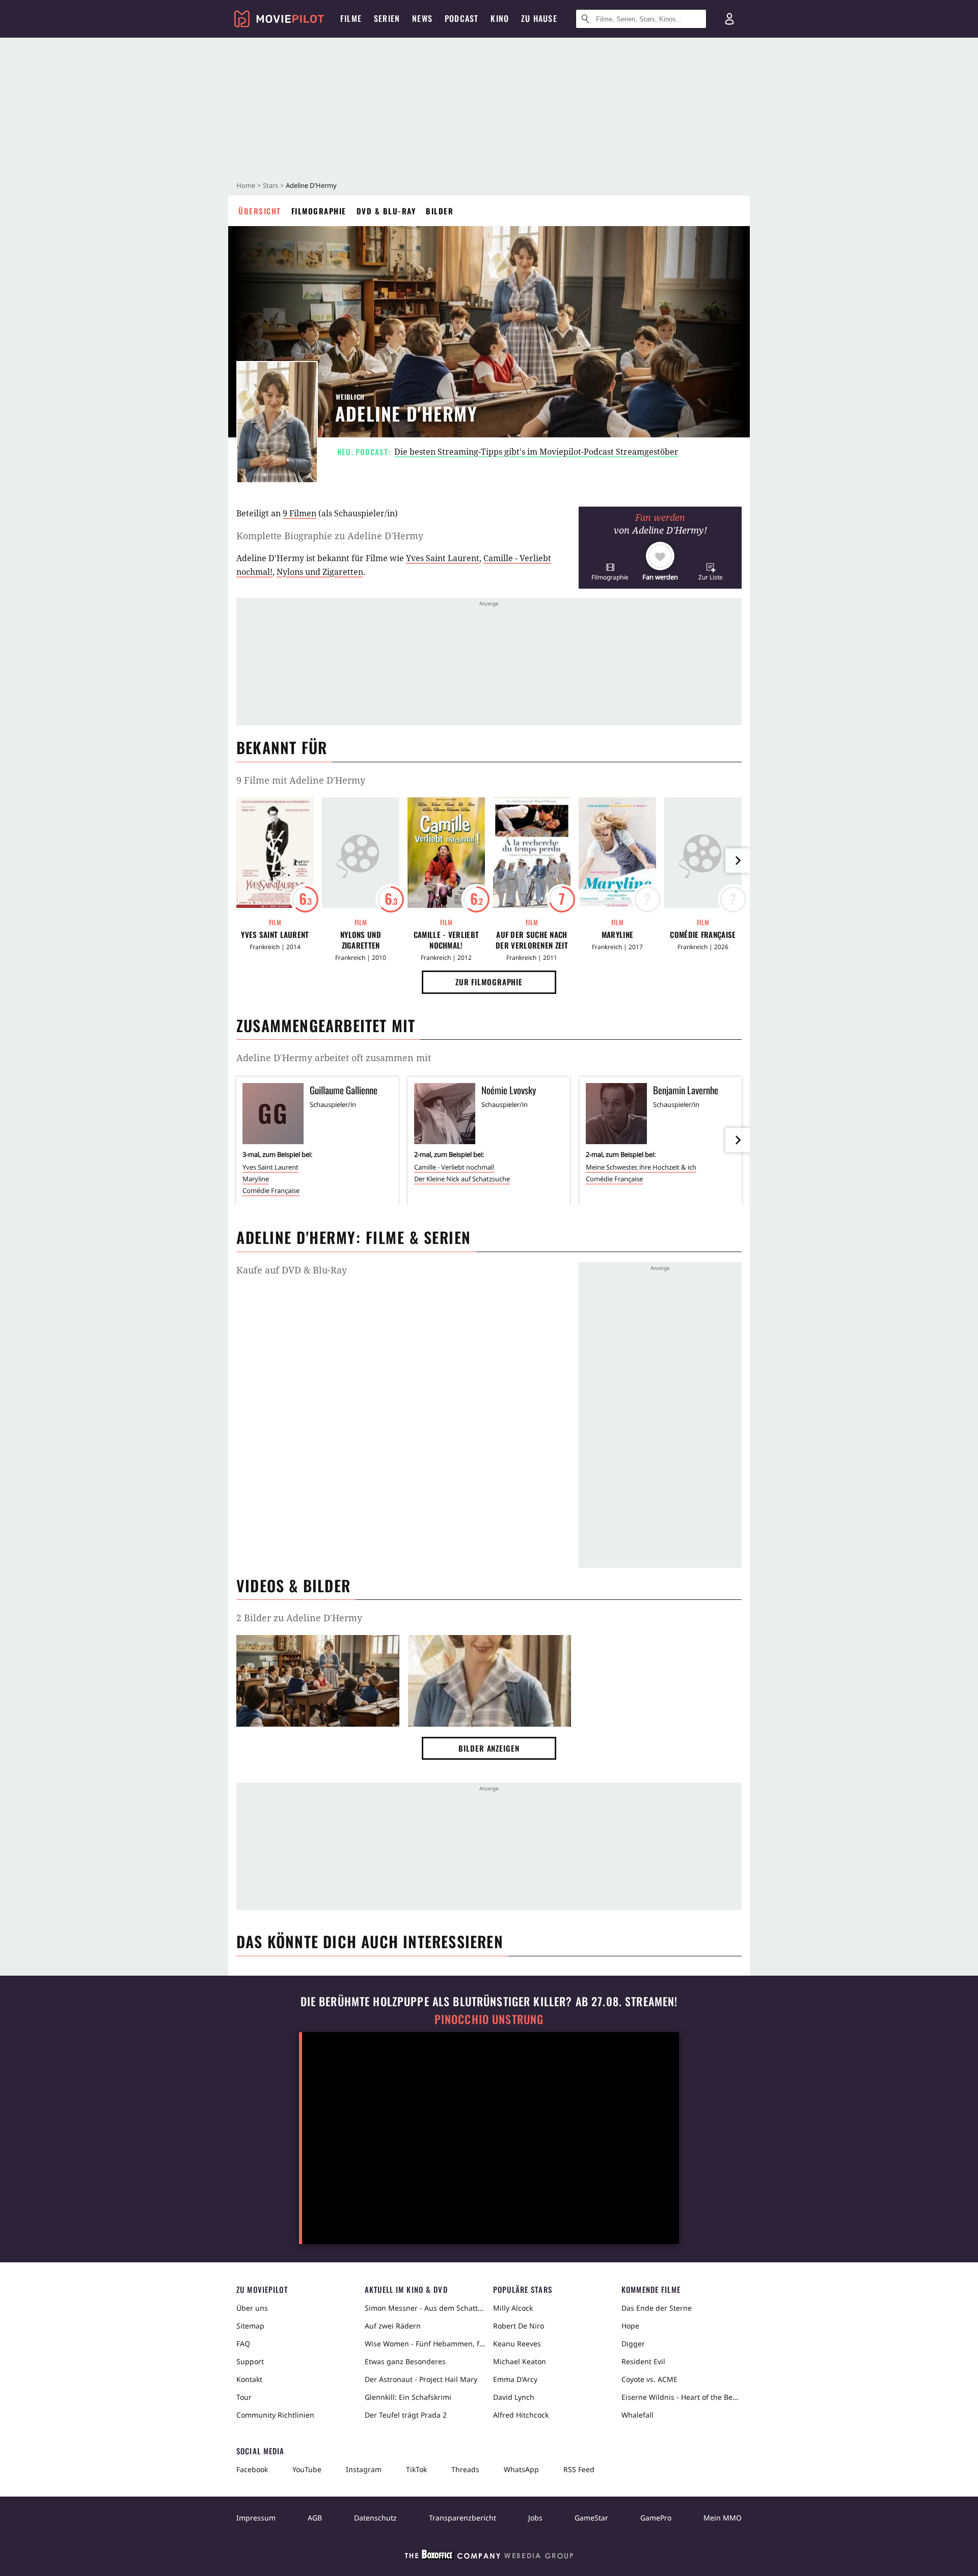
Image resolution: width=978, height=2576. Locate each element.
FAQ (243, 2344)
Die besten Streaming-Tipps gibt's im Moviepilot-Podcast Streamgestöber (536, 452)
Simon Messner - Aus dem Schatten (425, 2308)
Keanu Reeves (517, 2344)
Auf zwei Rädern (393, 2326)
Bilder (440, 211)
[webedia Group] (489, 2557)
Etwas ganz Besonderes (405, 2361)
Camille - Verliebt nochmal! (446, 940)
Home (246, 185)
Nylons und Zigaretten (320, 572)
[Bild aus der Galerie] (318, 1683)
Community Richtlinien (275, 2415)
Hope (630, 2326)
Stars (270, 185)
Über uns (252, 2308)
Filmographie (319, 211)
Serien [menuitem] (387, 18)
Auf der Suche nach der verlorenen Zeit (532, 940)
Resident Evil (643, 2361)
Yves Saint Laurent (443, 558)
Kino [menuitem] (500, 18)
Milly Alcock (513, 2308)
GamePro (656, 2518)
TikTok (416, 2469)
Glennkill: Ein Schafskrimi (408, 2397)
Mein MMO (723, 2518)
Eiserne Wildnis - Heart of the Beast (682, 2397)
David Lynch (514, 2397)
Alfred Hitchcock (521, 2415)
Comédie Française (703, 935)
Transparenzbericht (463, 2518)
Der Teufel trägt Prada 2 (406, 2415)
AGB (315, 2518)
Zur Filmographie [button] (489, 982)
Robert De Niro (519, 2326)
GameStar (591, 2518)
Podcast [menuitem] (461, 18)
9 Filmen (300, 513)
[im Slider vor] (738, 861)
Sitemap (250, 2326)
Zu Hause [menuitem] (539, 18)
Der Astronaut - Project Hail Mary (421, 2379)
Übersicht (260, 211)
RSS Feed (579, 2469)
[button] (610, 572)
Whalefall (637, 2415)
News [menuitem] (422, 18)
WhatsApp (521, 2469)
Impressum (256, 2518)
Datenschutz (375, 2518)
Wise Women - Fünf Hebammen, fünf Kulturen (425, 2344)
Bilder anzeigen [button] (489, 1748)
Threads (465, 2469)
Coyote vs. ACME (649, 2379)
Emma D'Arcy (515, 2379)
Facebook (252, 2469)
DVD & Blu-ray (386, 211)
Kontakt (249, 2379)
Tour (244, 2397)
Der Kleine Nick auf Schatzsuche (462, 1179)
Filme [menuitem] (351, 18)
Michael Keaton (520, 2361)
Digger (633, 2344)
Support (250, 2361)
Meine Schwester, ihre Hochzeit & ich (641, 1167)
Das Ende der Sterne (657, 2308)
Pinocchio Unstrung (489, 2019)
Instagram (364, 2469)
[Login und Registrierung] (729, 19)
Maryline (617, 935)
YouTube (307, 2469)
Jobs (535, 2518)
